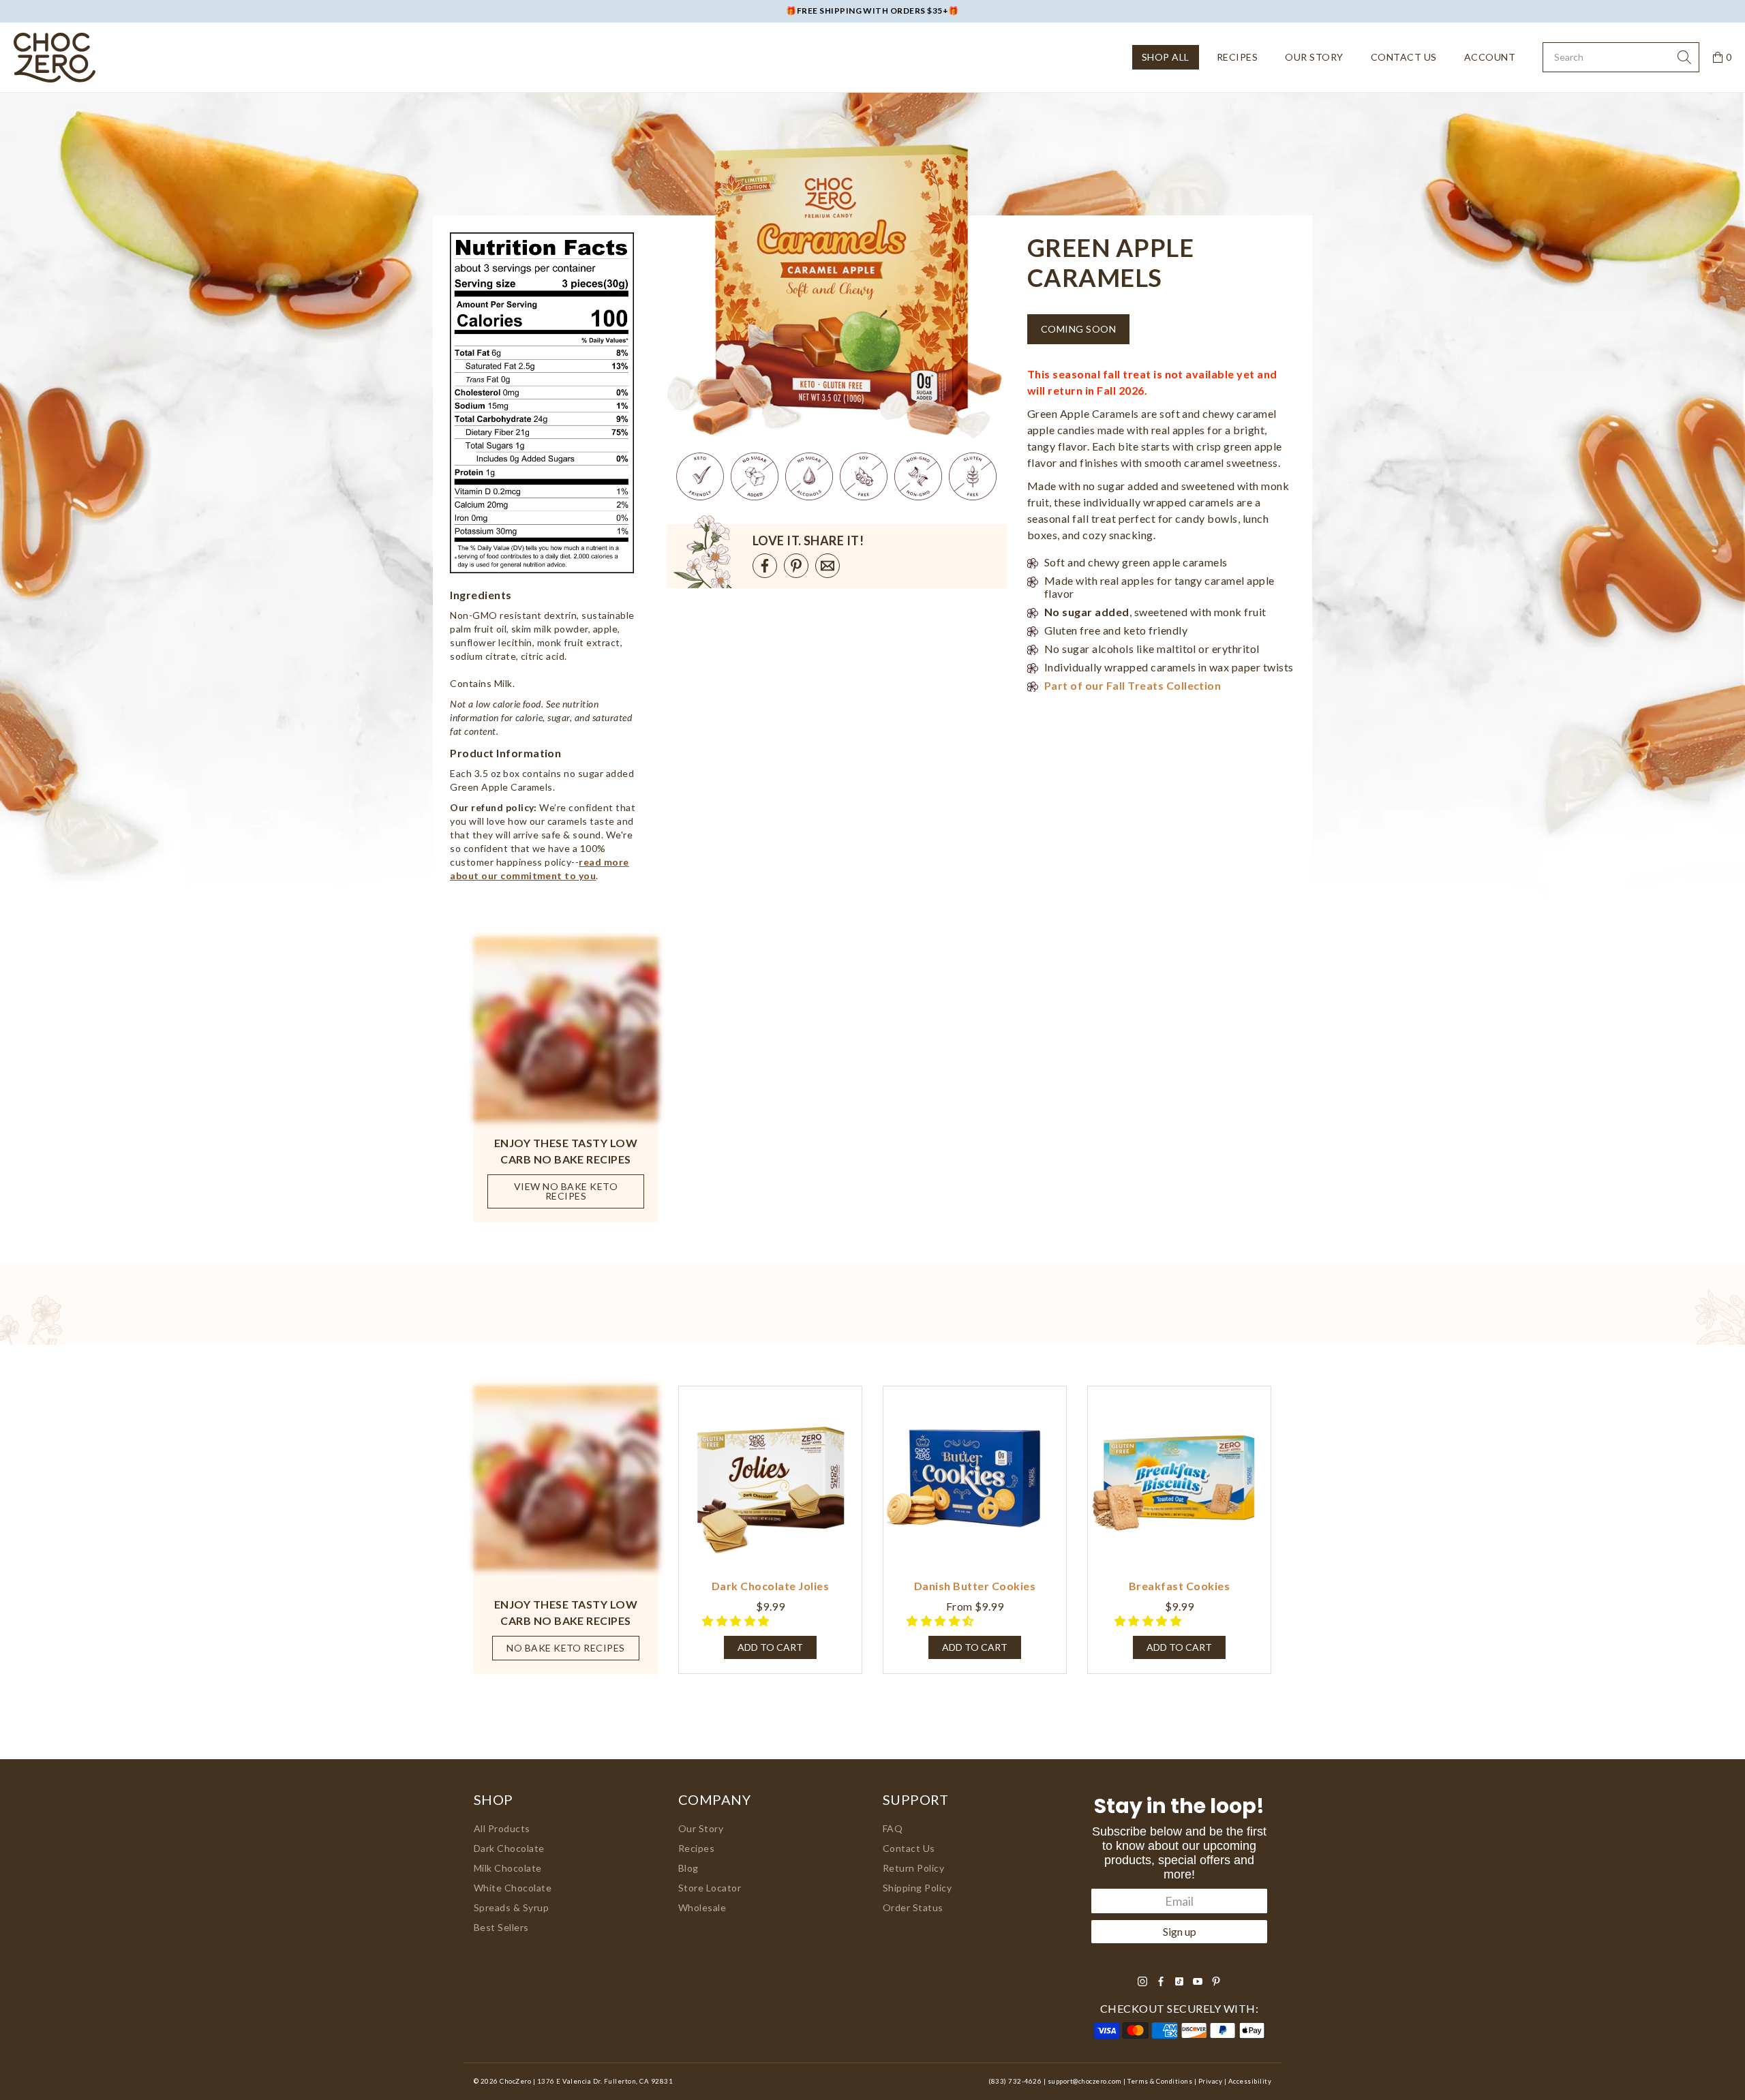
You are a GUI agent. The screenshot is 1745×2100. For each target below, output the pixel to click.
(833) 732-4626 (1015, 2081)
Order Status (913, 1907)
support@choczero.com (1085, 2081)
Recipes (1237, 57)
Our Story (1314, 57)
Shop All (1166, 57)
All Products (502, 1828)
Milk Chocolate (508, 1868)
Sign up (1180, 1931)
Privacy (1210, 2081)
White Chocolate (513, 1888)
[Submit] (1684, 57)
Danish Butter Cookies (975, 1586)
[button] (737, 1620)
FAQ (893, 1828)
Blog (688, 1868)
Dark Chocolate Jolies (770, 1586)
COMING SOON (1078, 329)
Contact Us (1404, 57)
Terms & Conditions (1160, 2081)
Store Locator (710, 1888)
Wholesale (702, 1907)
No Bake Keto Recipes (566, 1648)
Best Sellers (501, 1927)
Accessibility (1250, 2081)
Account (1490, 57)
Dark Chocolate (509, 1848)
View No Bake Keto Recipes (566, 1191)
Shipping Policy (917, 1888)
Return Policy (913, 1868)
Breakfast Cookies (1179, 1586)
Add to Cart (975, 1647)
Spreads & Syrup (511, 1907)
